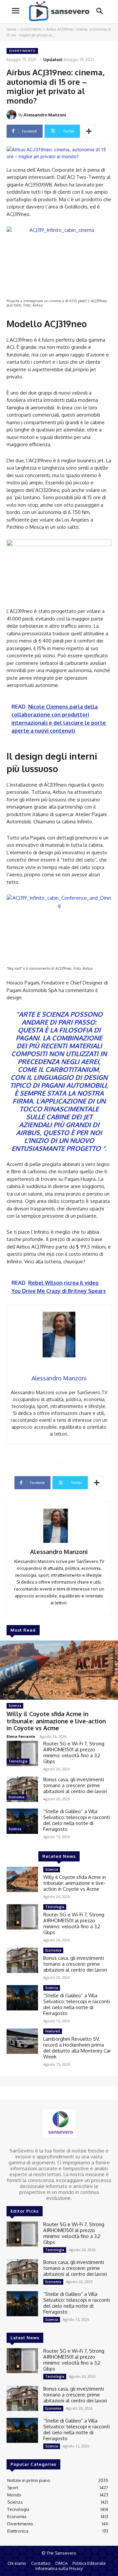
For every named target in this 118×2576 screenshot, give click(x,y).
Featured (53, 2031)
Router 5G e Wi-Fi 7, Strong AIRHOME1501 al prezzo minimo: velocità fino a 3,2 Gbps (74, 1752)
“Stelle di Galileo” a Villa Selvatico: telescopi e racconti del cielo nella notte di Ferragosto (77, 1820)
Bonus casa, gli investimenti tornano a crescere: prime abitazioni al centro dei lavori (75, 1785)
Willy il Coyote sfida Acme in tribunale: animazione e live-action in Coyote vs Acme (56, 1721)
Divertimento (31, 29)
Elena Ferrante (21, 1736)
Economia (17, 1797)
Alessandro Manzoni (45, 115)
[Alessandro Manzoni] (12, 115)
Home (11, 29)
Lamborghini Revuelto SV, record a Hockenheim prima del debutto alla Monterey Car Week (77, 2048)
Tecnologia (18, 1761)
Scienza (15, 1706)
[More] (89, 131)
